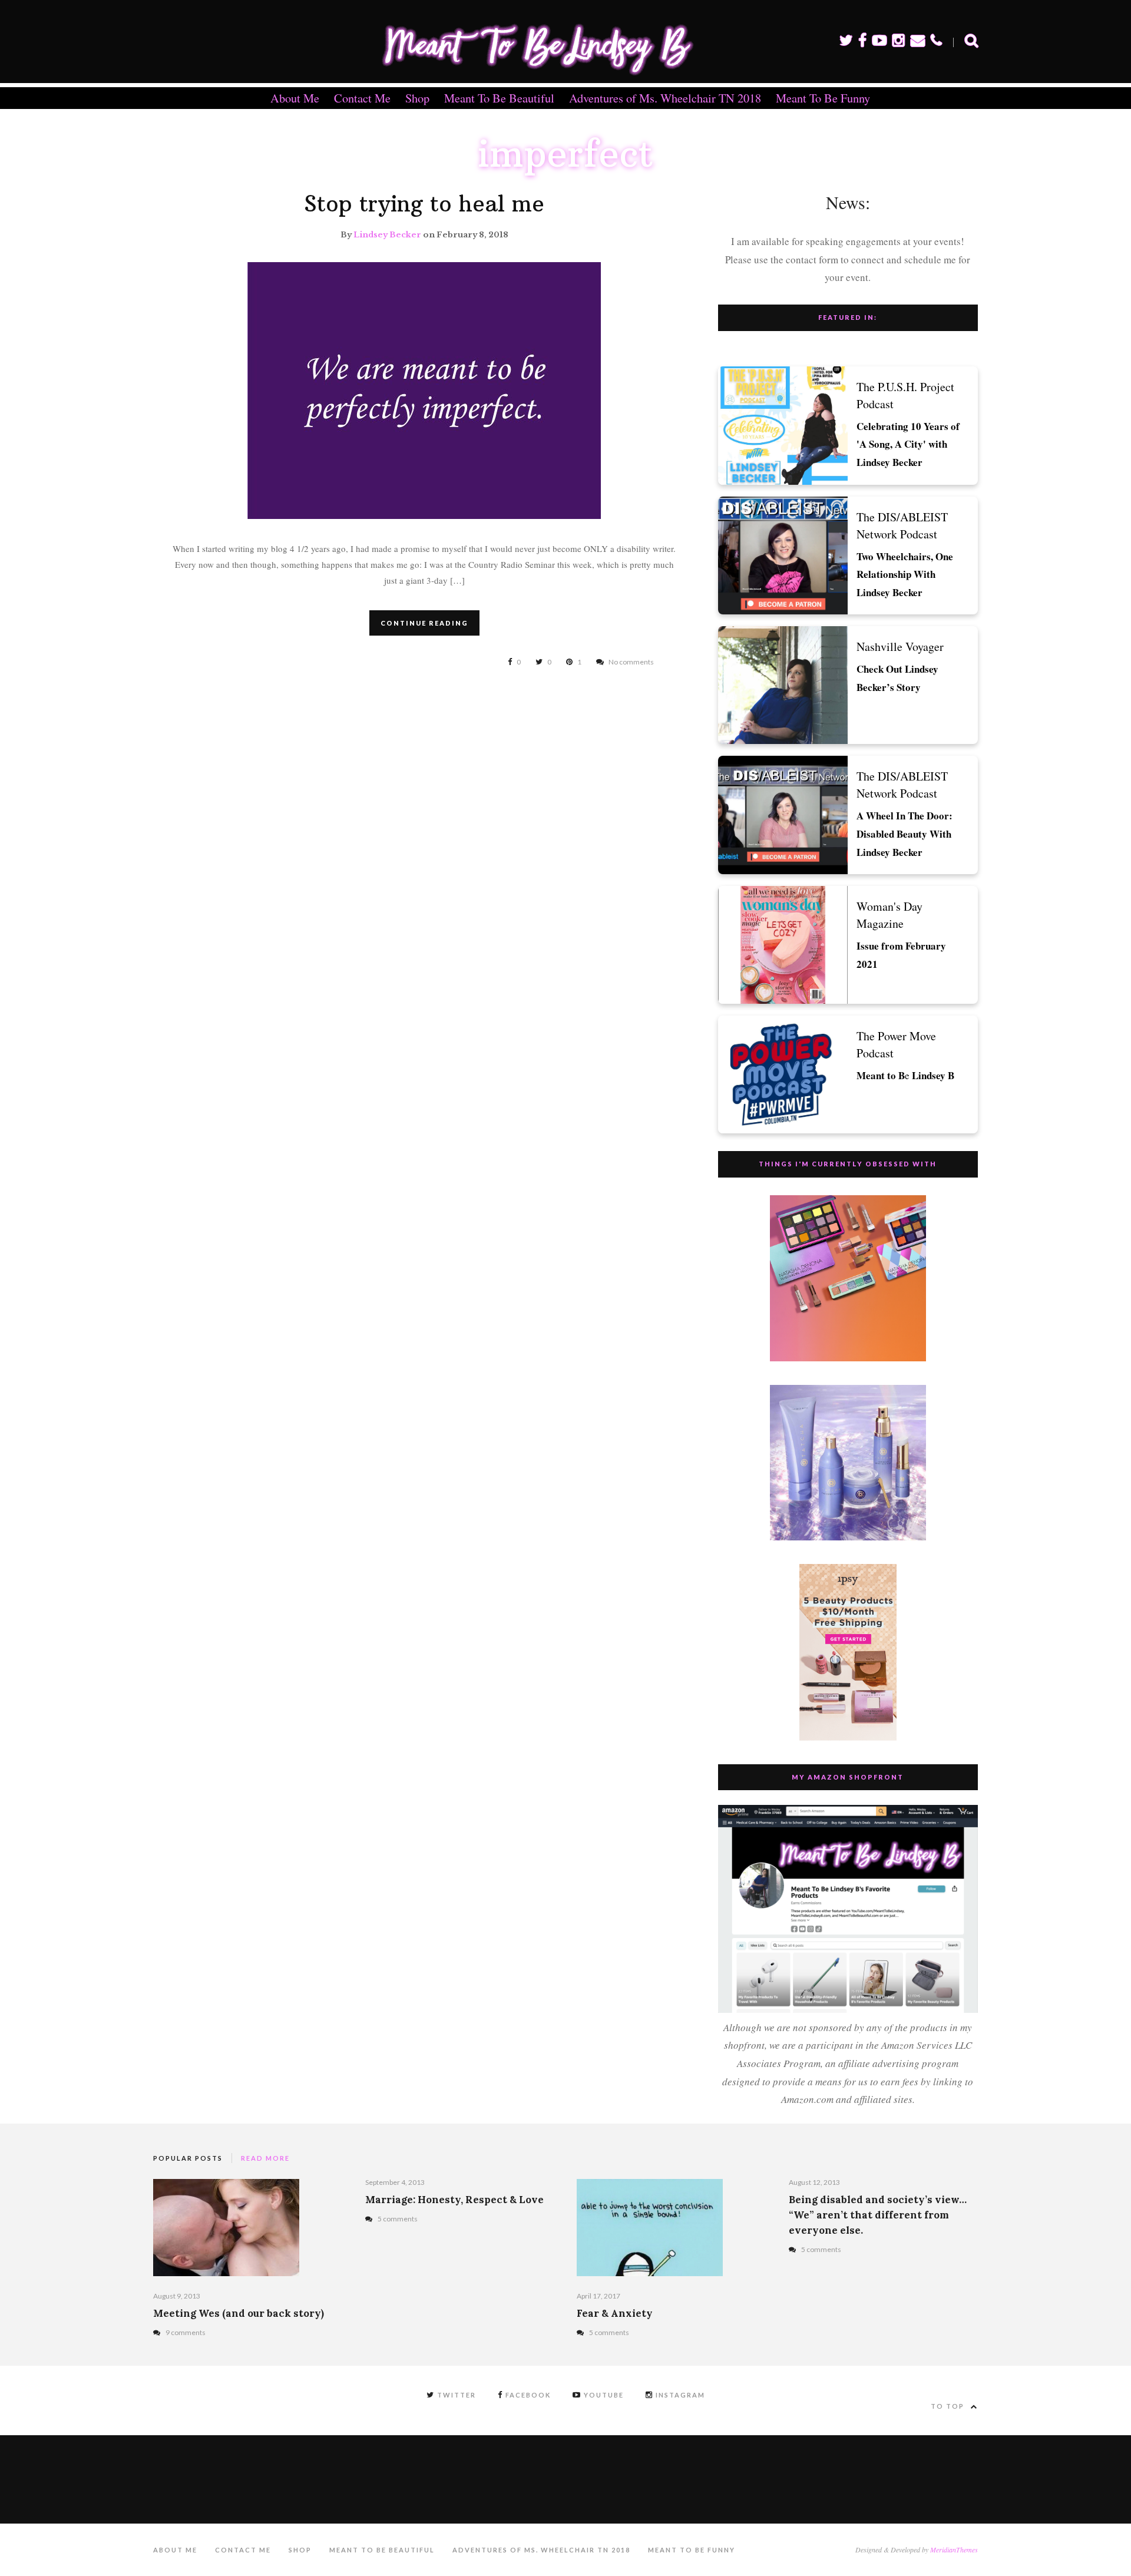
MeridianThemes (954, 2549)
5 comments (398, 2219)
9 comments (186, 2332)
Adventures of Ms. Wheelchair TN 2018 (665, 98)
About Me (295, 98)
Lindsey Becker (387, 235)
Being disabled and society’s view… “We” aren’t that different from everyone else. (878, 2215)
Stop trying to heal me (424, 204)
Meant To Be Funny (823, 98)
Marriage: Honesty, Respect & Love (454, 2200)
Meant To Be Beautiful (499, 98)
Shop (417, 98)
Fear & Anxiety (615, 2313)
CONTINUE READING (424, 623)
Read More (265, 2158)
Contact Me (362, 98)
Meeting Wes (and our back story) (239, 2313)
